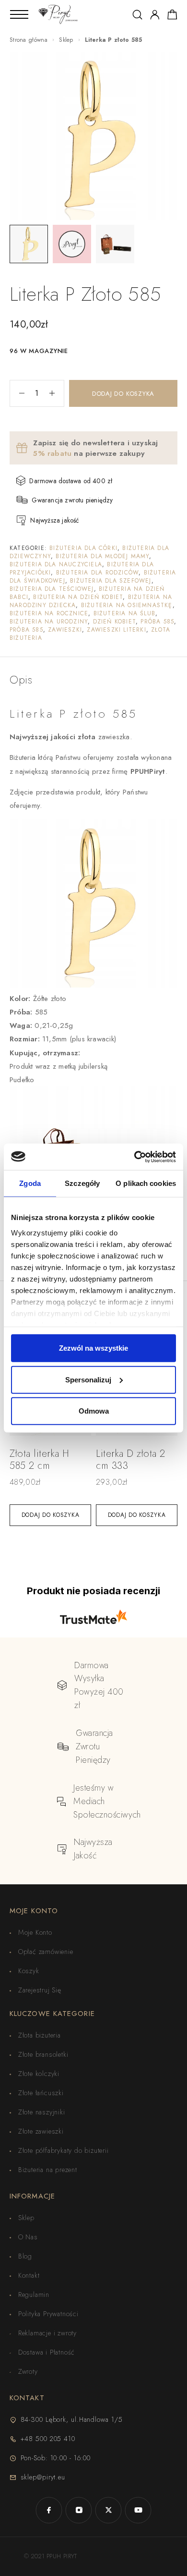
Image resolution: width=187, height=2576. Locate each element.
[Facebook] (49, 2510)
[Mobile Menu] (19, 14)
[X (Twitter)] (108, 2510)
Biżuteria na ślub (124, 613)
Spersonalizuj (88, 1379)
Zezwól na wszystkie (93, 1348)
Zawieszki (65, 630)
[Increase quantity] (57, 393)
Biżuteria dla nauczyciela (56, 564)
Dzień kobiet (114, 622)
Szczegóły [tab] (82, 1183)
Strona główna (29, 40)
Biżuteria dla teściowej (52, 589)
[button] (50, 1515)
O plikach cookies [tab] (146, 1183)
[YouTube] (138, 2510)
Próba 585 (157, 622)
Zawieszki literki (116, 630)
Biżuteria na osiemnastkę (127, 605)
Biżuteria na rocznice (49, 613)
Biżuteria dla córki (83, 548)
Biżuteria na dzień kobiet (78, 597)
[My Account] (155, 15)
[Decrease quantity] (17, 393)
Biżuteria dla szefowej (111, 581)
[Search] (137, 15)
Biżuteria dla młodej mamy (102, 556)
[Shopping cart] (172, 16)
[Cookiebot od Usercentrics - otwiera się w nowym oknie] (134, 1157)
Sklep (66, 40)
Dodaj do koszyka (123, 394)
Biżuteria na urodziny (49, 622)
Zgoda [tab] (30, 1183)
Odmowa (94, 1411)
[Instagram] (79, 2510)
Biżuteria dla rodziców (97, 573)
